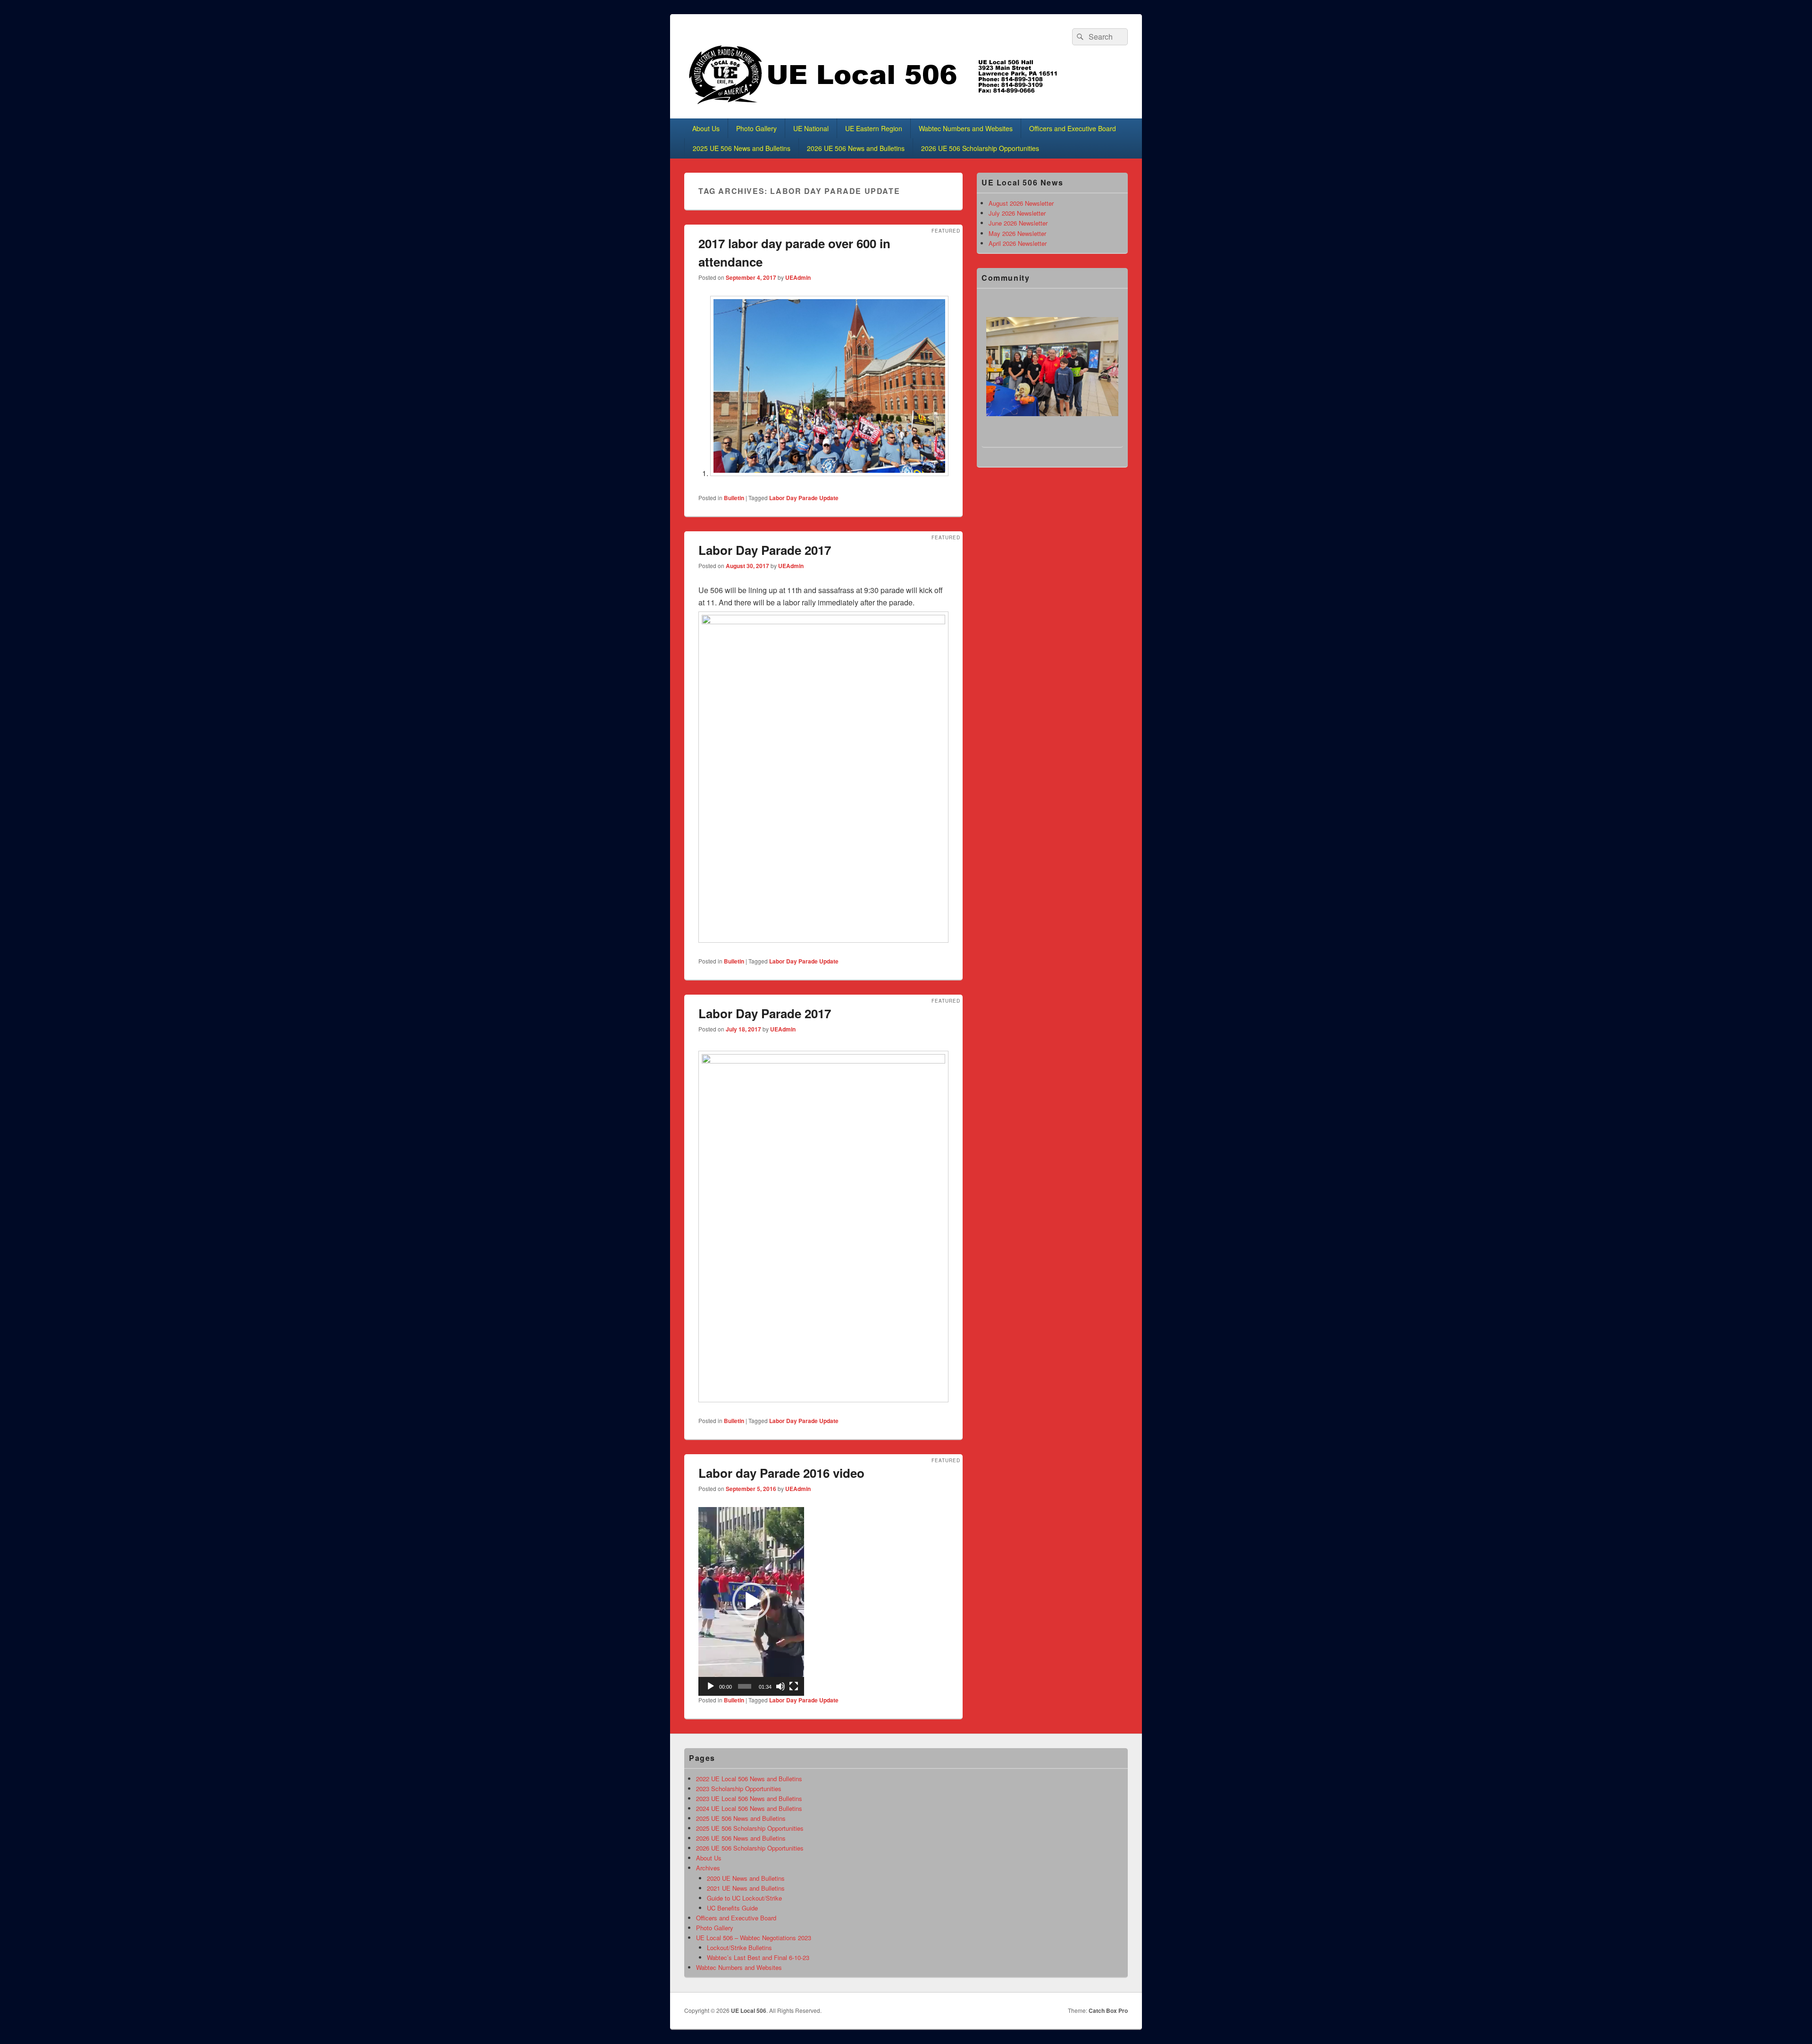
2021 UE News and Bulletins (746, 1888)
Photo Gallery (756, 128)
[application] (751, 1601)
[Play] (711, 1686)
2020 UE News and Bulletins (746, 1878)
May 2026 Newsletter (1017, 233)
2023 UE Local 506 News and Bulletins (749, 1798)
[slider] (745, 1686)
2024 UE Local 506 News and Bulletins (749, 1808)
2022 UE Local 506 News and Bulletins (749, 1779)
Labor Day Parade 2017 (765, 550)
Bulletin (734, 498)
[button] (751, 1601)
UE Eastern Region (874, 128)
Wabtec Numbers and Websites (966, 128)
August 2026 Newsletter (1021, 203)
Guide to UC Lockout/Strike (744, 1898)
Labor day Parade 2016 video (781, 1473)
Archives (708, 1868)
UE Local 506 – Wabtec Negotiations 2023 (754, 1938)
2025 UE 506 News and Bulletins (742, 148)
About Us (706, 128)
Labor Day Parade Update (804, 498)
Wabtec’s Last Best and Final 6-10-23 (758, 1957)
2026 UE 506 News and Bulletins (856, 148)
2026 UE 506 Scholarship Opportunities (980, 148)
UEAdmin (798, 277)
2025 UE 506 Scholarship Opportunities (750, 1828)
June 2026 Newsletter (1018, 223)
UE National (811, 128)
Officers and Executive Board (1073, 128)
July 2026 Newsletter (1017, 213)
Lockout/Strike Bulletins (739, 1948)
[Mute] (780, 1686)
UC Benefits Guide (732, 1908)
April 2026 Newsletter (1018, 243)
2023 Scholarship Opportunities (739, 1788)
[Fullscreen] (794, 1686)
